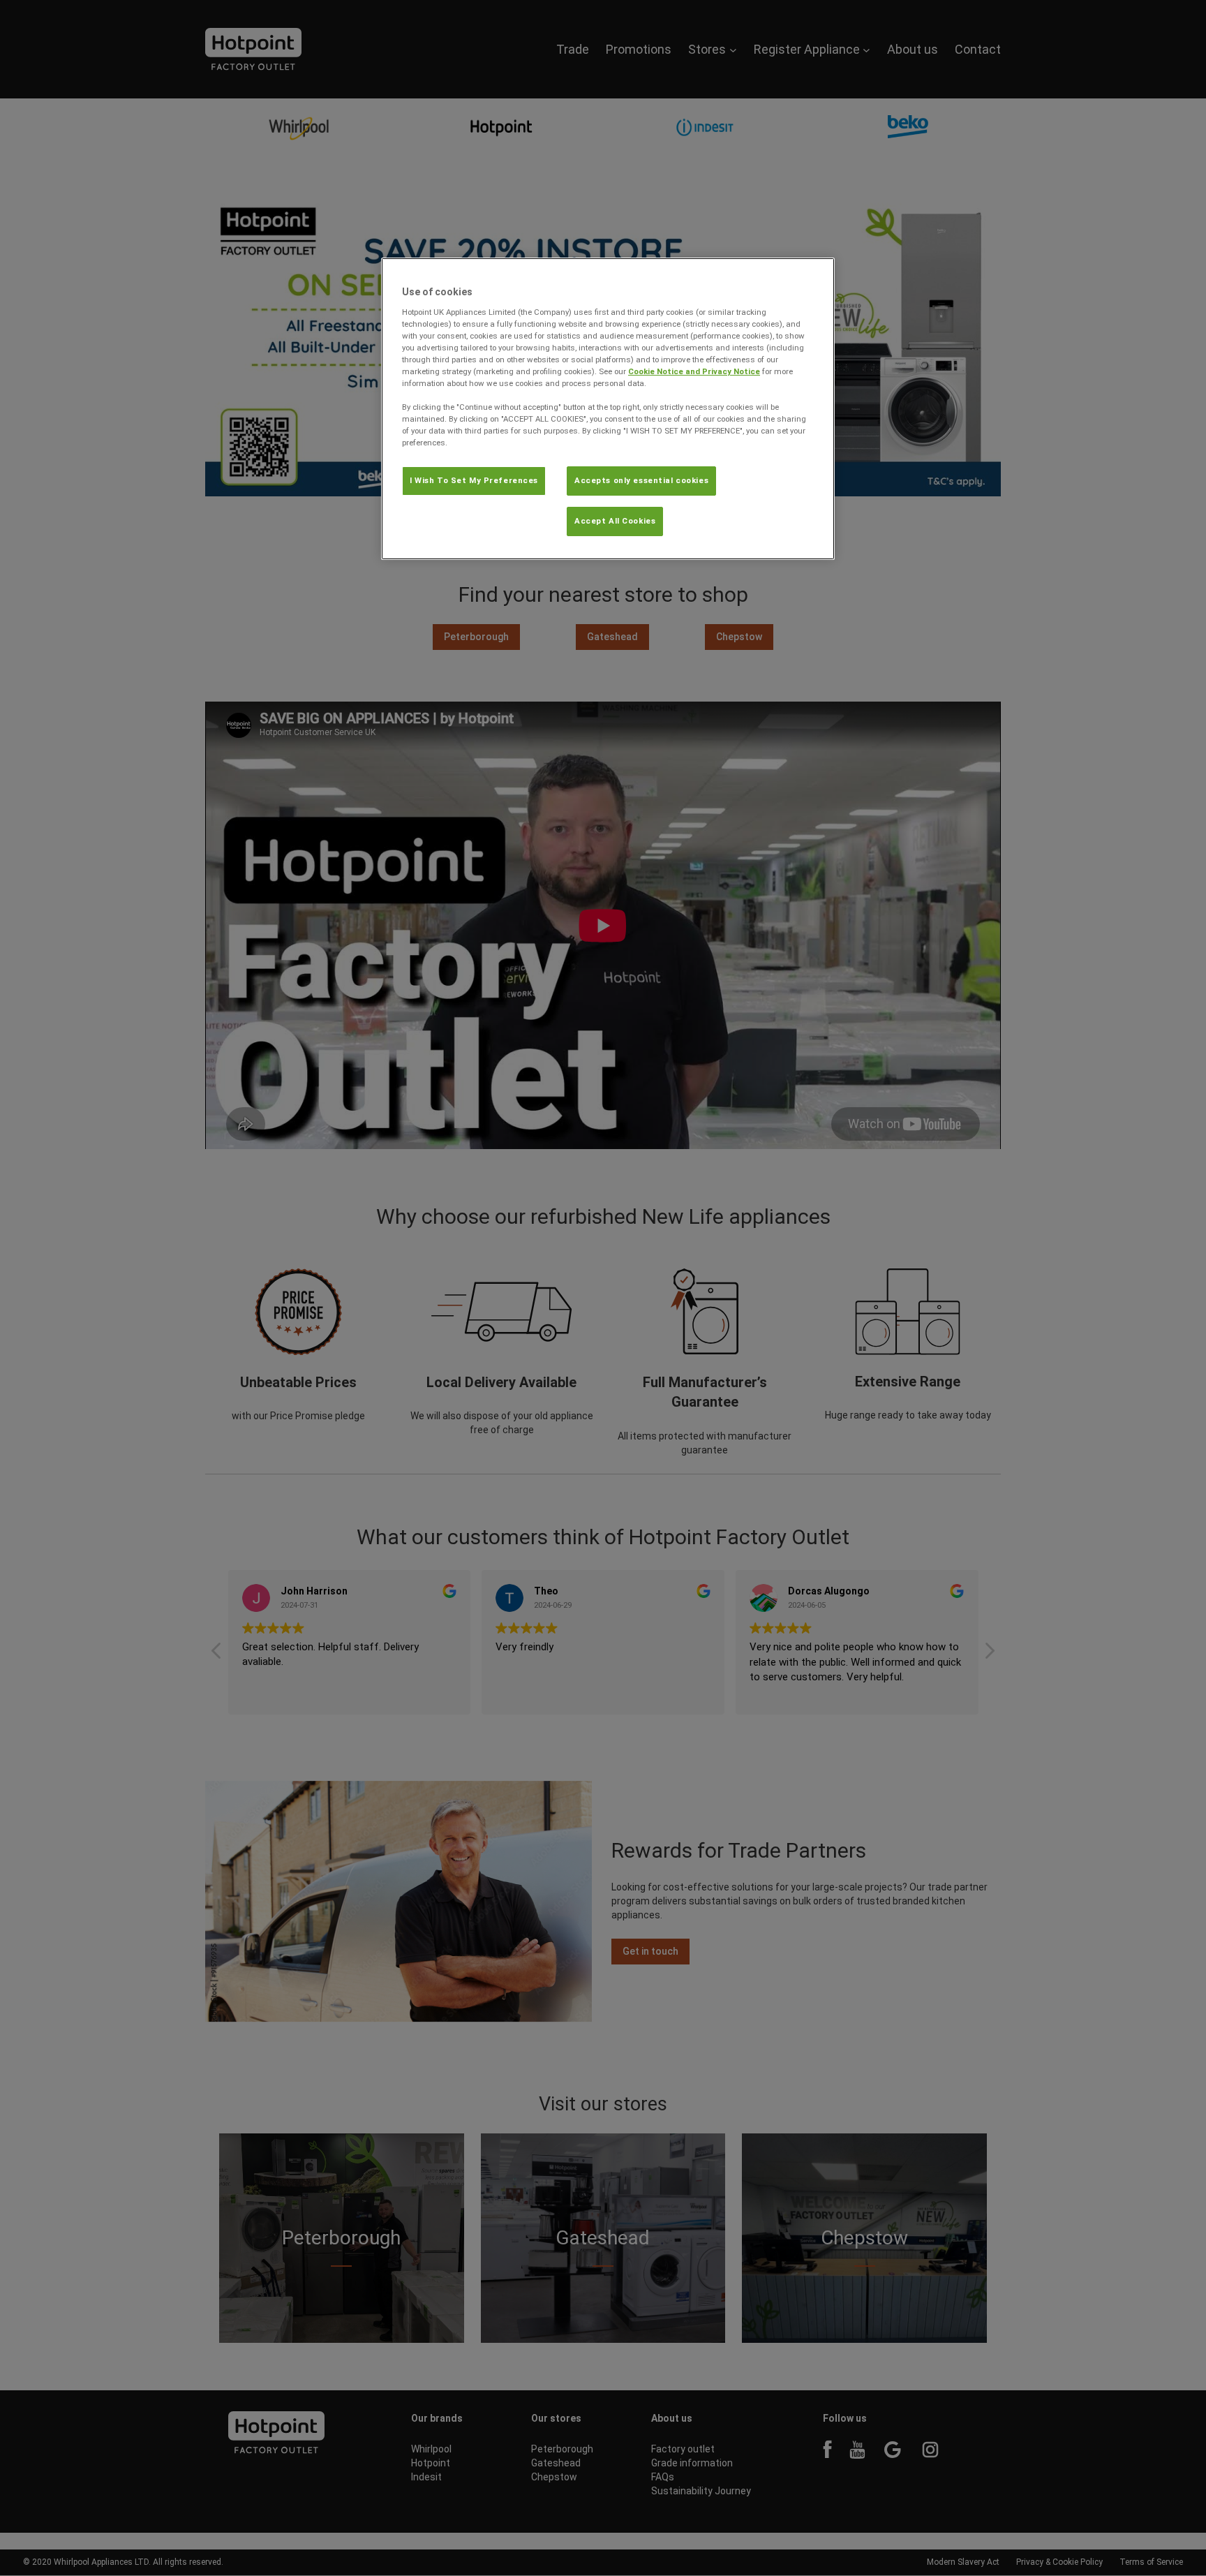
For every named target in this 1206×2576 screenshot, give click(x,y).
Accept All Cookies (615, 521)
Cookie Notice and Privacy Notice (694, 371)
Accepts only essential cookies (641, 480)
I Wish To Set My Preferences (474, 480)
